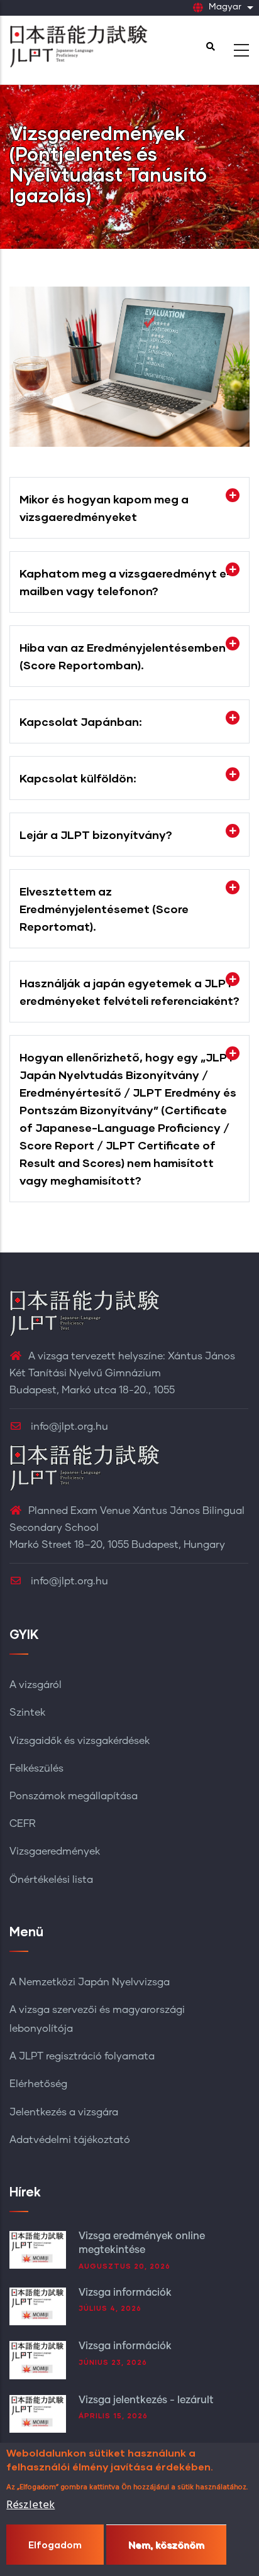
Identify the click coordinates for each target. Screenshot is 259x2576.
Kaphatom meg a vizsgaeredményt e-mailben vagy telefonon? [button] (126, 582)
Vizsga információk (125, 2293)
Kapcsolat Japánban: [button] (81, 721)
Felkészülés (36, 1768)
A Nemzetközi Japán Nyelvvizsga (90, 1982)
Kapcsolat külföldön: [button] (78, 778)
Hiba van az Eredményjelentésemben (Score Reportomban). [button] (123, 656)
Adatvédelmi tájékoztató (70, 2140)
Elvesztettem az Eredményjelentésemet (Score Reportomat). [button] (104, 909)
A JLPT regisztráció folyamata (82, 2056)
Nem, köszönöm (166, 2545)
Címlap (28, 206)
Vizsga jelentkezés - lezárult (146, 2400)
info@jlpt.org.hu (68, 1427)
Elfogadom (55, 2545)
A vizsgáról (36, 1685)
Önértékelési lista (51, 1880)
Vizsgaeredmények (55, 1851)
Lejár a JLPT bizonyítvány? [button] (96, 835)
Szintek (27, 1713)
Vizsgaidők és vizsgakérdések (80, 1741)
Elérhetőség (38, 2084)
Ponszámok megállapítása (74, 1796)
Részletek (30, 2505)
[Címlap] (79, 47)
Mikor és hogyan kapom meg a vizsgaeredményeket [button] (104, 508)
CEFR (23, 1824)
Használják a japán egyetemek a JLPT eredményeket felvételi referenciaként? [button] (129, 992)
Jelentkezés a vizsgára (64, 2112)
